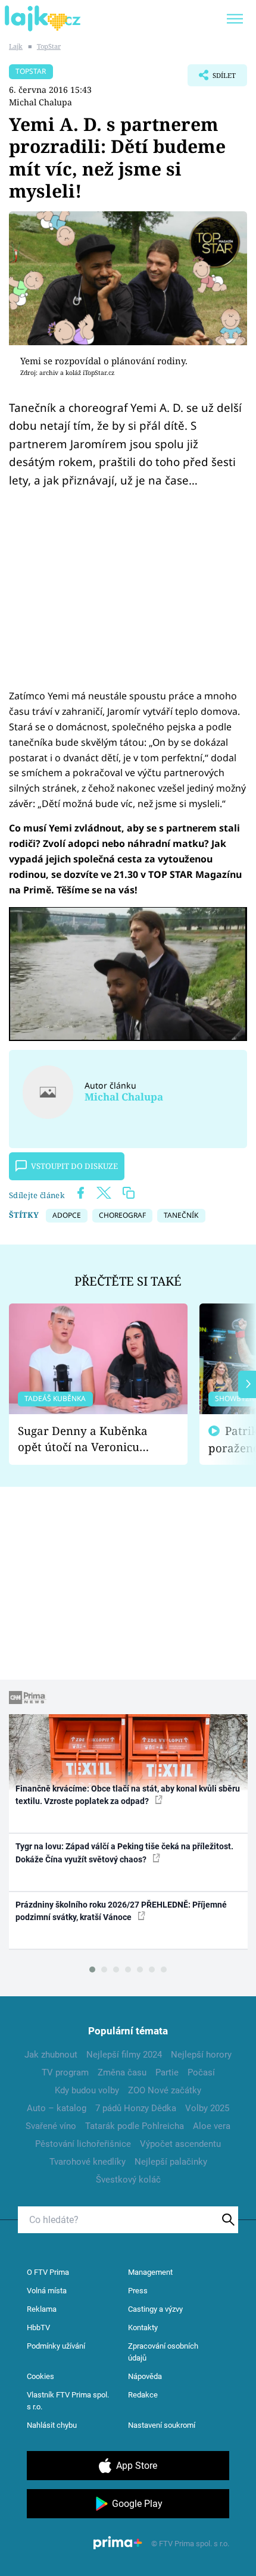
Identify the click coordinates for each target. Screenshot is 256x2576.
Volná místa (47, 2291)
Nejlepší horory (201, 2055)
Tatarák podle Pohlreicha (135, 2126)
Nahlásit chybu (52, 2425)
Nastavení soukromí (162, 2425)
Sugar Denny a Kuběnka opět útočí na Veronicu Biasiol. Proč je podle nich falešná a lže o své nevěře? (89, 1439)
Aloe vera (212, 2126)
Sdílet (212, 79)
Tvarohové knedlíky (88, 2162)
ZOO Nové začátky (165, 2090)
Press (138, 2291)
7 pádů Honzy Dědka (136, 2108)
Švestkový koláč (128, 2180)
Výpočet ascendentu (180, 2144)
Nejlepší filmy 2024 (124, 2055)
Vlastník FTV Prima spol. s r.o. (68, 2401)
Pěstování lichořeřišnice (83, 2144)
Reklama (42, 2309)
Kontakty (143, 2328)
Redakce (143, 2395)
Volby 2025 (207, 2108)
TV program (65, 2072)
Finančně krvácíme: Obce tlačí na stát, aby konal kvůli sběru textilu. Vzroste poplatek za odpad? (128, 1795)
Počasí (201, 2072)
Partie (167, 2072)
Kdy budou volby (87, 2090)
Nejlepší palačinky (171, 2162)
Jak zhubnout (51, 2055)
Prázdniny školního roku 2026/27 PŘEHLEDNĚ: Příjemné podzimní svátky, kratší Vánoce (121, 1911)
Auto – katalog (57, 2108)
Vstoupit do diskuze (74, 1166)
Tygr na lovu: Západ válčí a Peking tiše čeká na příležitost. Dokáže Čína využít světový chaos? (124, 1853)
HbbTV (38, 2328)
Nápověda (145, 2376)
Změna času (122, 2072)
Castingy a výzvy (155, 2309)
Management (150, 2272)
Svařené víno (51, 2126)
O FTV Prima (48, 2272)
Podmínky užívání (56, 2346)
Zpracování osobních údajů (163, 2352)
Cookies (40, 2376)
